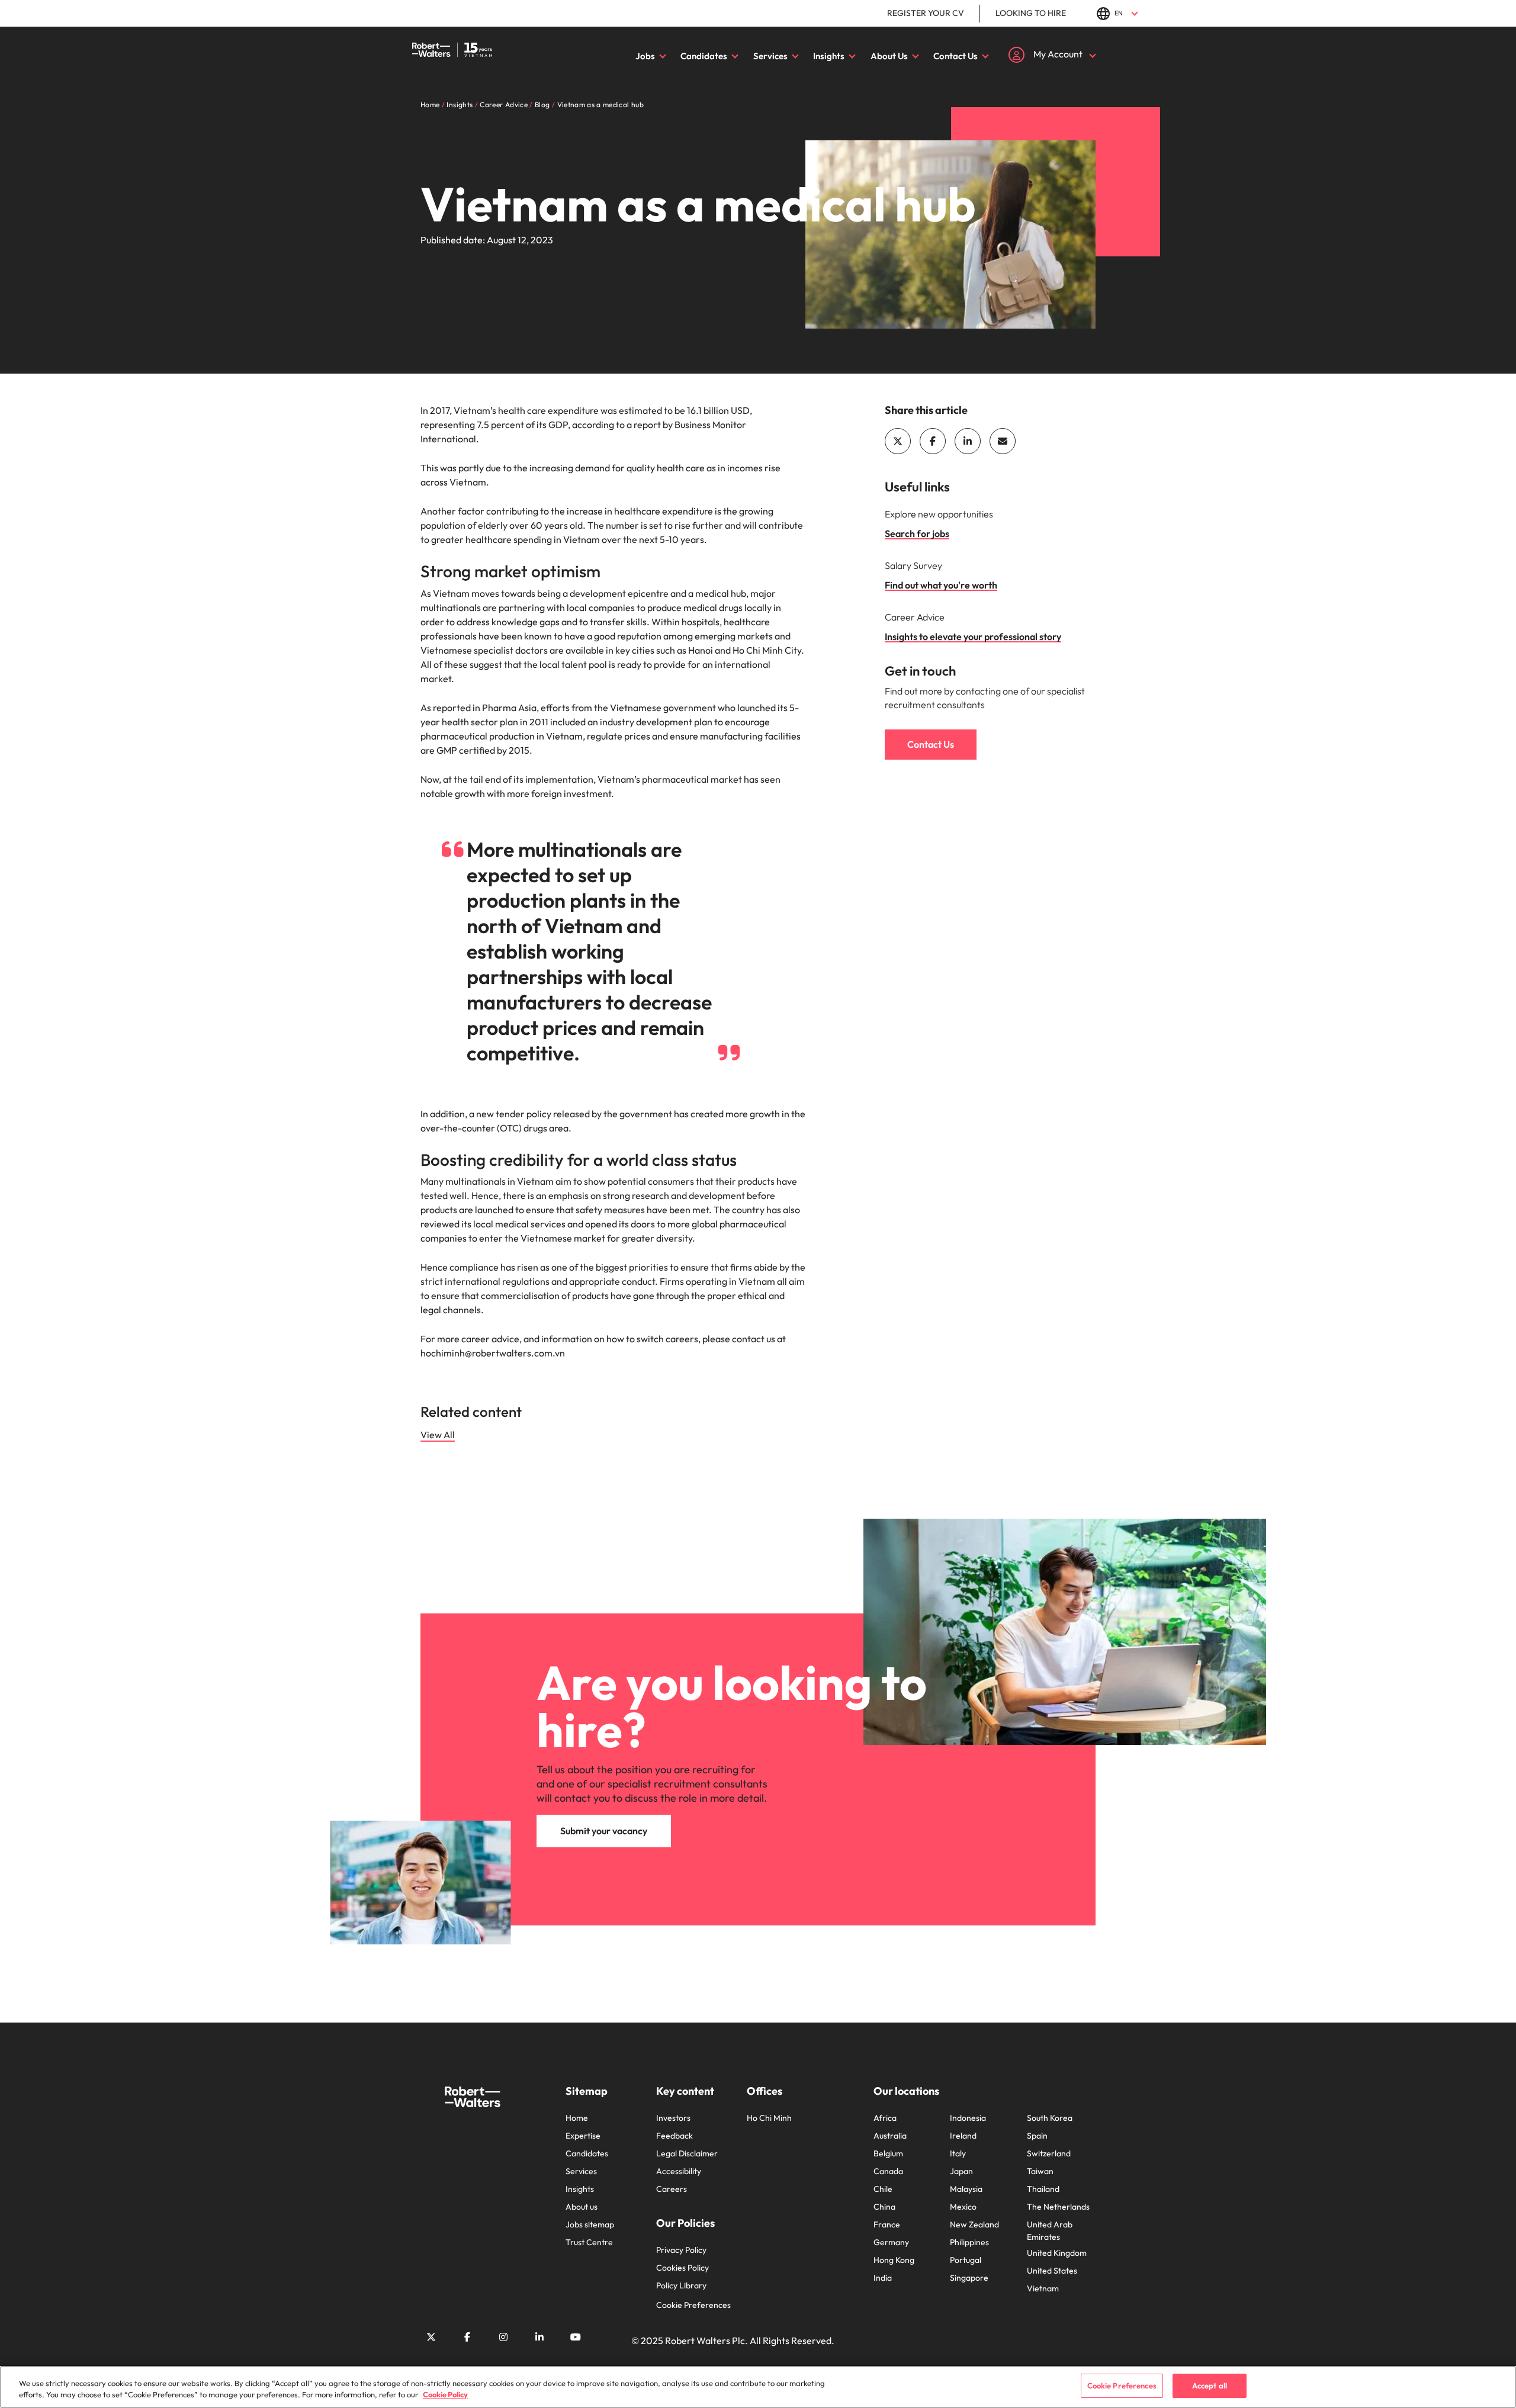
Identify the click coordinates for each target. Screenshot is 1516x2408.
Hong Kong (894, 2260)
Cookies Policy (682, 2268)
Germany (891, 2242)
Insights (829, 56)
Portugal (966, 2260)
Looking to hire (1031, 13)
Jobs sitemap (590, 2224)
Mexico (963, 2207)
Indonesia (968, 2118)
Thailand (1043, 2189)
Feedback (675, 2136)
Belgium (888, 2153)
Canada (888, 2171)
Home (577, 2118)
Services (770, 56)
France (887, 2224)
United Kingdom (1057, 2253)
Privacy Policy (681, 2250)
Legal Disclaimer (687, 2153)
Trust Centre (589, 2242)
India (883, 2278)
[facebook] (933, 441)
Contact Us (955, 56)
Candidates (704, 56)
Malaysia (966, 2189)
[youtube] (576, 2337)
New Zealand (974, 2224)
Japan (961, 2171)
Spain (1037, 2136)
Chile (883, 2189)
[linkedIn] (968, 441)
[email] (1003, 441)
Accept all (1210, 2386)
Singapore (969, 2278)
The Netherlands (1058, 2207)
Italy (958, 2153)
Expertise (583, 2136)
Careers (672, 2189)
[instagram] (503, 2337)
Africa (885, 2118)
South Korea (1050, 2118)
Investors (673, 2118)
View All (438, 1435)
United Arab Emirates (1050, 2231)
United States (1052, 2271)
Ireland (963, 2136)
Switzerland (1049, 2153)
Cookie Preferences (693, 2305)
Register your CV (926, 13)
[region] (758, 2387)
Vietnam (1043, 2288)
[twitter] (898, 441)
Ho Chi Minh (769, 2118)
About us (582, 2207)
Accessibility (679, 2171)
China (884, 2207)
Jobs (645, 56)
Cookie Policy (445, 2395)
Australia (890, 2136)
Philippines (969, 2242)
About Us (889, 56)
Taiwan (1040, 2171)
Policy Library (681, 2285)
